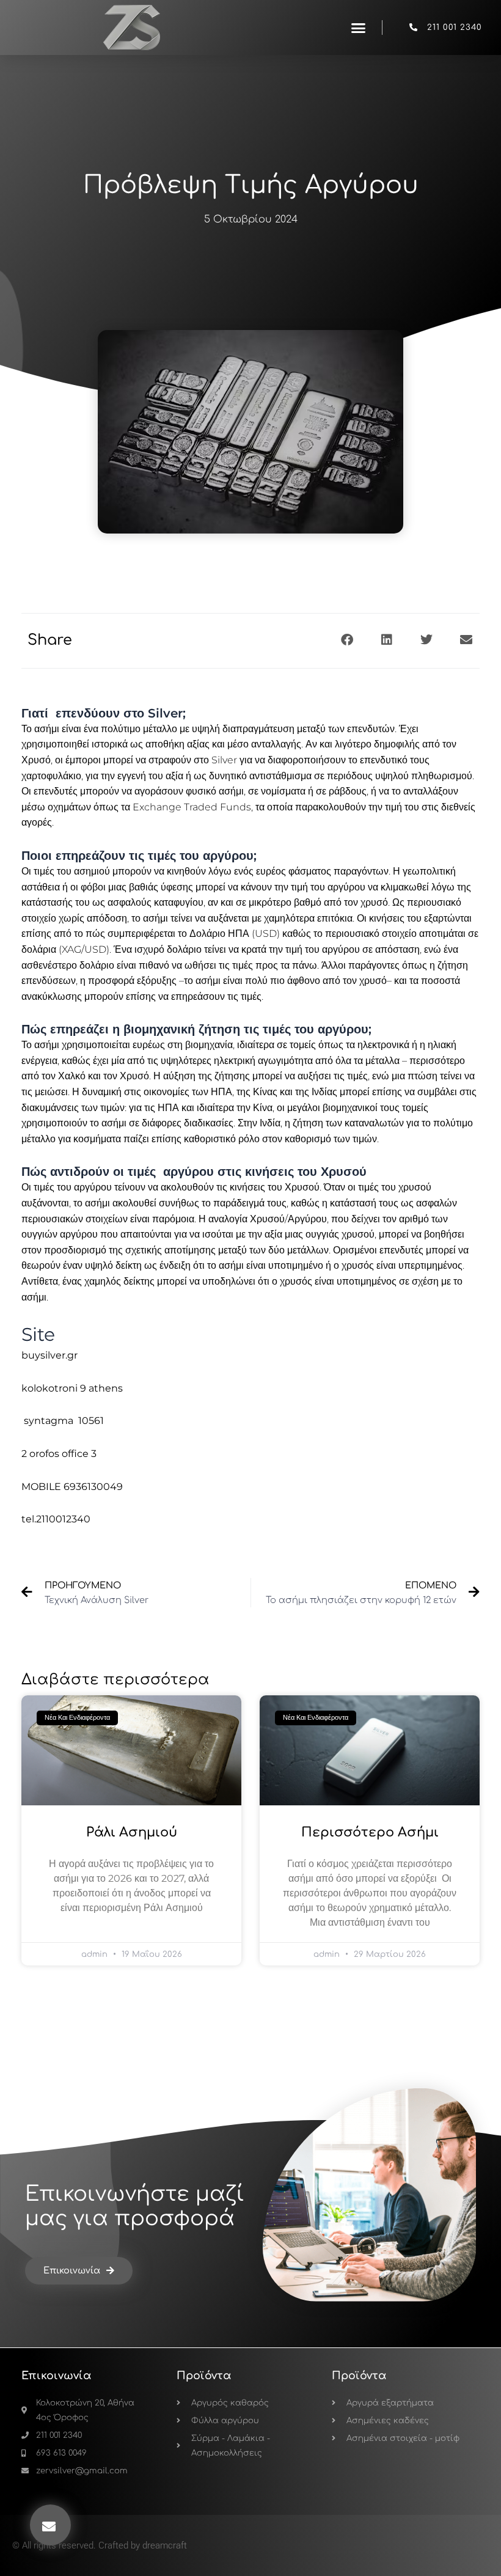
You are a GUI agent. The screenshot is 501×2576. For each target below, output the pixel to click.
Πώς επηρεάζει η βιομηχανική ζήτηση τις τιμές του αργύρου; (196, 1029)
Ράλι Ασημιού (132, 1832)
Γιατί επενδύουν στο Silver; (104, 713)
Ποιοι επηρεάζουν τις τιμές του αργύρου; (139, 856)
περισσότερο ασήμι (370, 1832)
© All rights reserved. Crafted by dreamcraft (100, 2545)
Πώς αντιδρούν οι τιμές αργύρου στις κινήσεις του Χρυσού (194, 1172)
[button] (359, 28)
